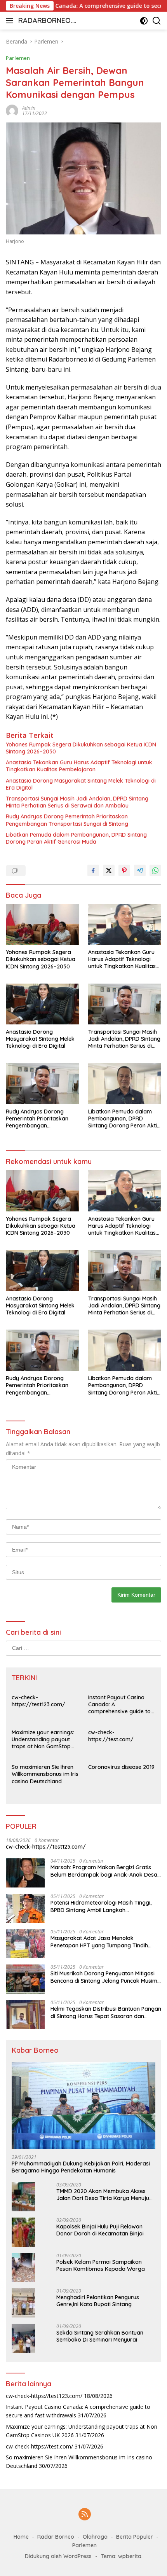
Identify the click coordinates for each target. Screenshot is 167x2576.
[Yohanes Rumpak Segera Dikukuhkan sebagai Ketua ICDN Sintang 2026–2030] (42, 924)
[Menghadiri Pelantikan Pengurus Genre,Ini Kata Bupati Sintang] (23, 2303)
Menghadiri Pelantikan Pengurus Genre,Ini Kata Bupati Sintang (98, 2301)
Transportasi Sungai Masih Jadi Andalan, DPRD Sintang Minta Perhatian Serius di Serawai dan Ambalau (77, 802)
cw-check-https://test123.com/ (38, 1701)
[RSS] (85, 2515)
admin (29, 108)
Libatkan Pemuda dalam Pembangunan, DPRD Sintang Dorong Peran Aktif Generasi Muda (76, 838)
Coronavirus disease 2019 (121, 1767)
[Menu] (11, 21)
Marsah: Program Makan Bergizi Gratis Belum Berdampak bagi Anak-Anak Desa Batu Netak (104, 1871)
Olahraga (95, 2537)
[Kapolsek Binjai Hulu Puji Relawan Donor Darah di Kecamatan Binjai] (23, 2232)
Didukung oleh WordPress (58, 2556)
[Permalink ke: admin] (12, 110)
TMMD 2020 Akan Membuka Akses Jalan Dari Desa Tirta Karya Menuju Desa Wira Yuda (103, 2195)
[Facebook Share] (93, 870)
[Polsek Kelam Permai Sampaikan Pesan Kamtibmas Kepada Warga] (23, 2268)
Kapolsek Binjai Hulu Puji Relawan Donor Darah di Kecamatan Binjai (100, 2230)
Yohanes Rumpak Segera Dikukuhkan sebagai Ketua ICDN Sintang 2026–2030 (81, 748)
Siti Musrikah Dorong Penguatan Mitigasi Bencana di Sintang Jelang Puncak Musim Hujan (104, 1977)
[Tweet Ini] (109, 870)
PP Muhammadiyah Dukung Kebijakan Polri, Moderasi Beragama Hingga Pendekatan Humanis (81, 2167)
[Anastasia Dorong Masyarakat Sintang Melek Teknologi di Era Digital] (42, 1004)
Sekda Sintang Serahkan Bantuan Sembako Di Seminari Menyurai (100, 2336)
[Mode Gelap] (144, 21)
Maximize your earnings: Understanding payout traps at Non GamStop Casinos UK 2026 (43, 1740)
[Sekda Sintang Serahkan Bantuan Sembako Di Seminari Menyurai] (23, 2338)
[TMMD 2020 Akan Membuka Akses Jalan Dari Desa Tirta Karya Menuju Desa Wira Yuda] (23, 2197)
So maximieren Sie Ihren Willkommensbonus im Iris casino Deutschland (45, 1774)
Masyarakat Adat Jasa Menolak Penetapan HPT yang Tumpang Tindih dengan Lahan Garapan (99, 1942)
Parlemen (18, 58)
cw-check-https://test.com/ (111, 1736)
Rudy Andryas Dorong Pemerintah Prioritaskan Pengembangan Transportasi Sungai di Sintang (67, 820)
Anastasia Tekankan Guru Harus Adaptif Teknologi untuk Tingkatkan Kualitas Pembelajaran (79, 766)
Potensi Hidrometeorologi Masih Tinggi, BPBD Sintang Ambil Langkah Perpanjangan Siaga (101, 1906)
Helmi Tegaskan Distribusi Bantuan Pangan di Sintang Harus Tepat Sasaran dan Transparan (106, 2012)
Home (21, 2537)
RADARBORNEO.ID (46, 21)
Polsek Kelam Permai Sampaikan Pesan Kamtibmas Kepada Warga (101, 2265)
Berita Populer (135, 2537)
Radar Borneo (56, 2537)
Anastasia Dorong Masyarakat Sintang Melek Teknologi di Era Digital (81, 784)
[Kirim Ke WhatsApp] (155, 870)
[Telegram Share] (140, 870)
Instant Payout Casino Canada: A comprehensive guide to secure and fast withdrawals (119, 1705)
